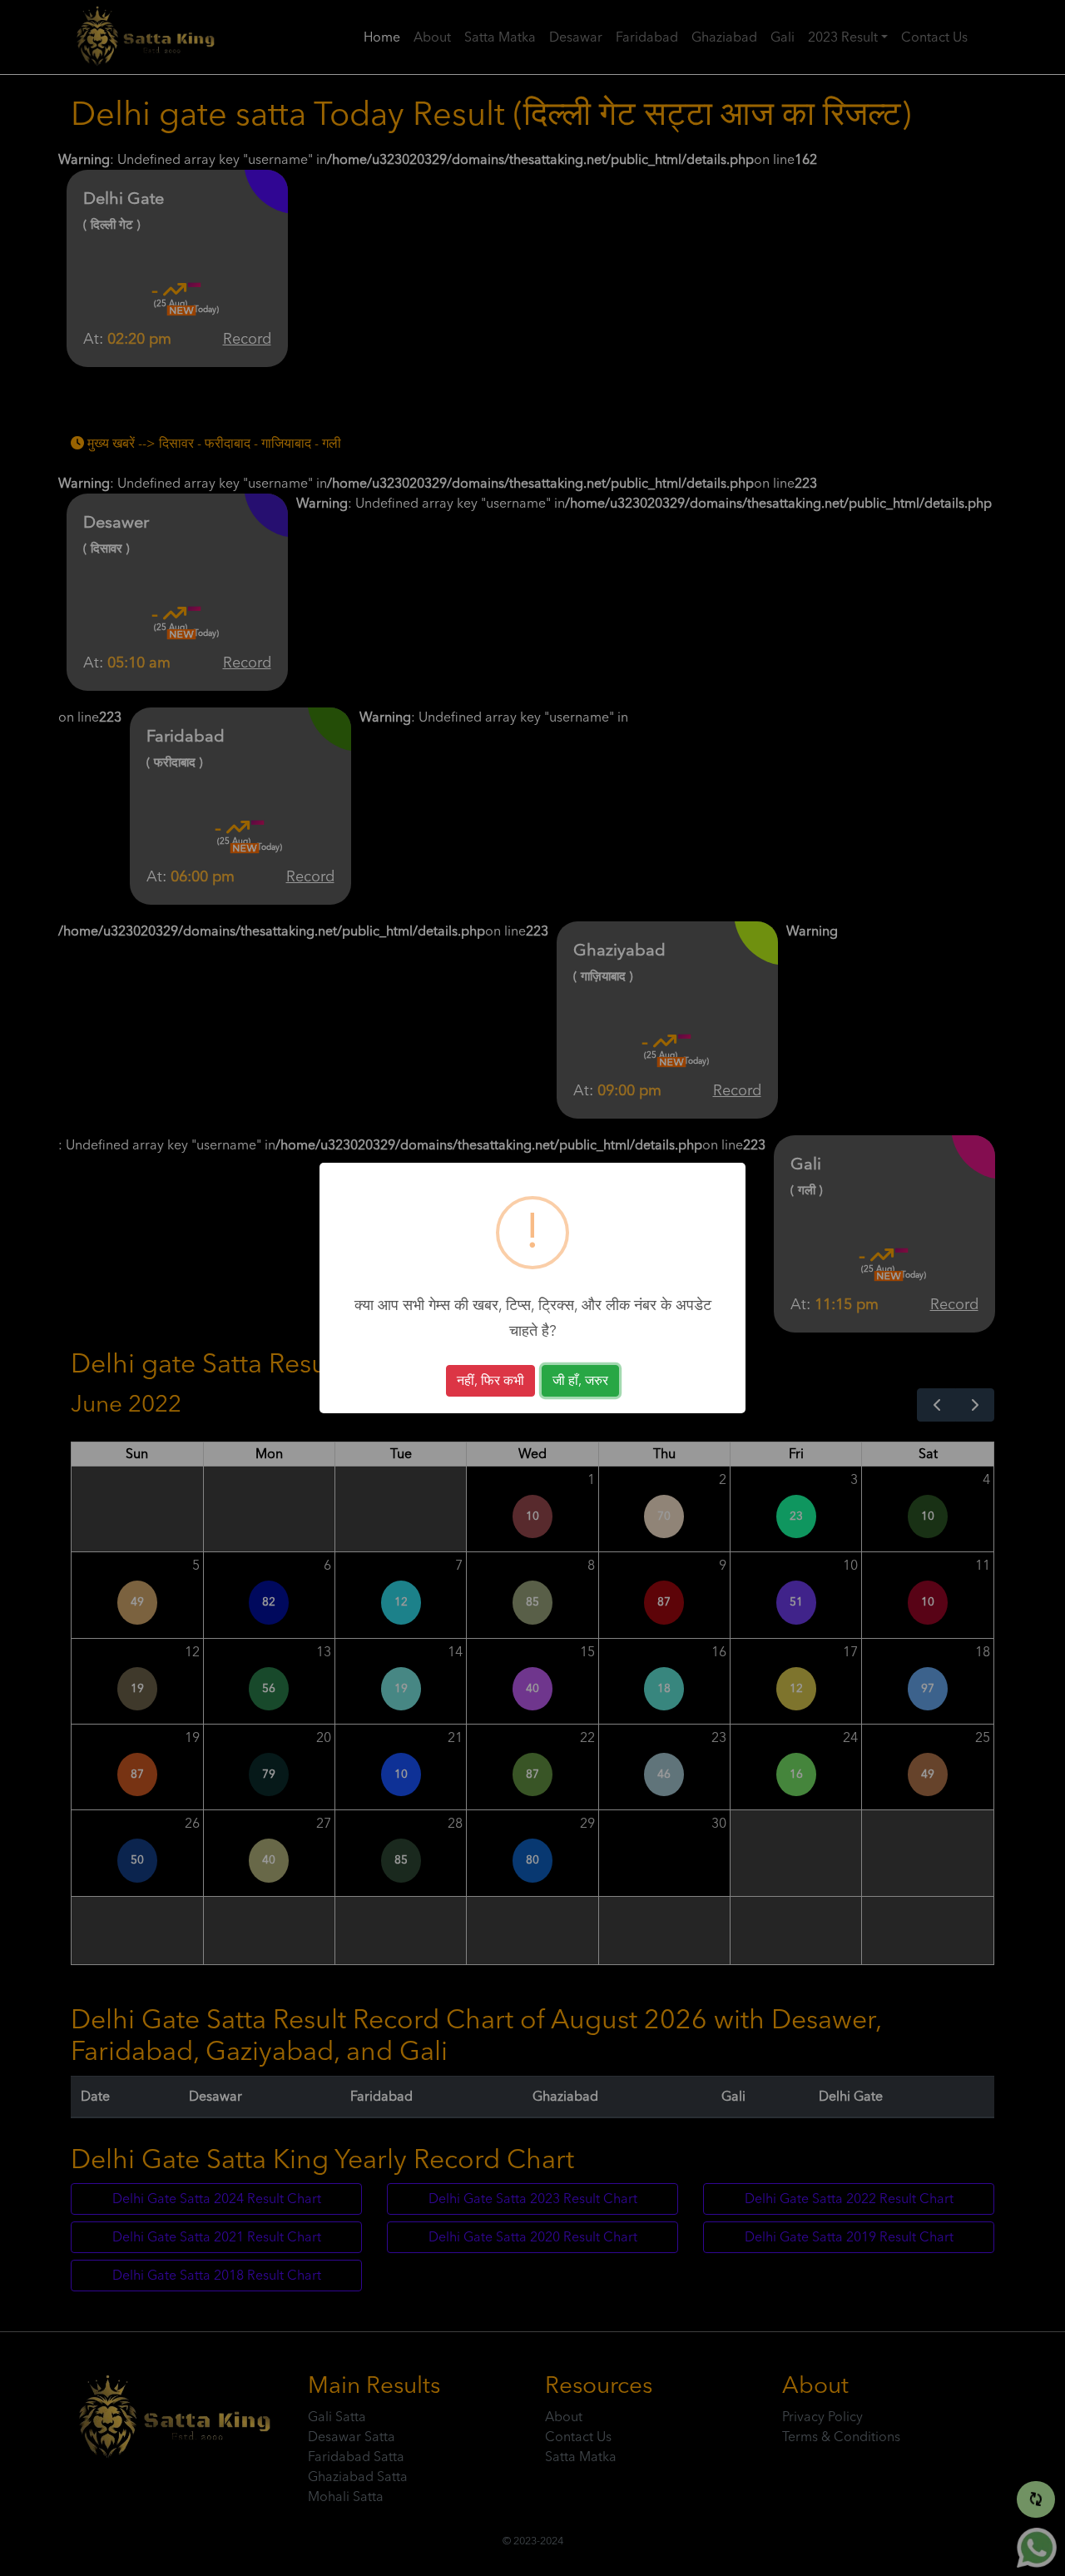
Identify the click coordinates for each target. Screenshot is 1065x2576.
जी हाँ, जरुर (580, 1381)
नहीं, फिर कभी (490, 1381)
